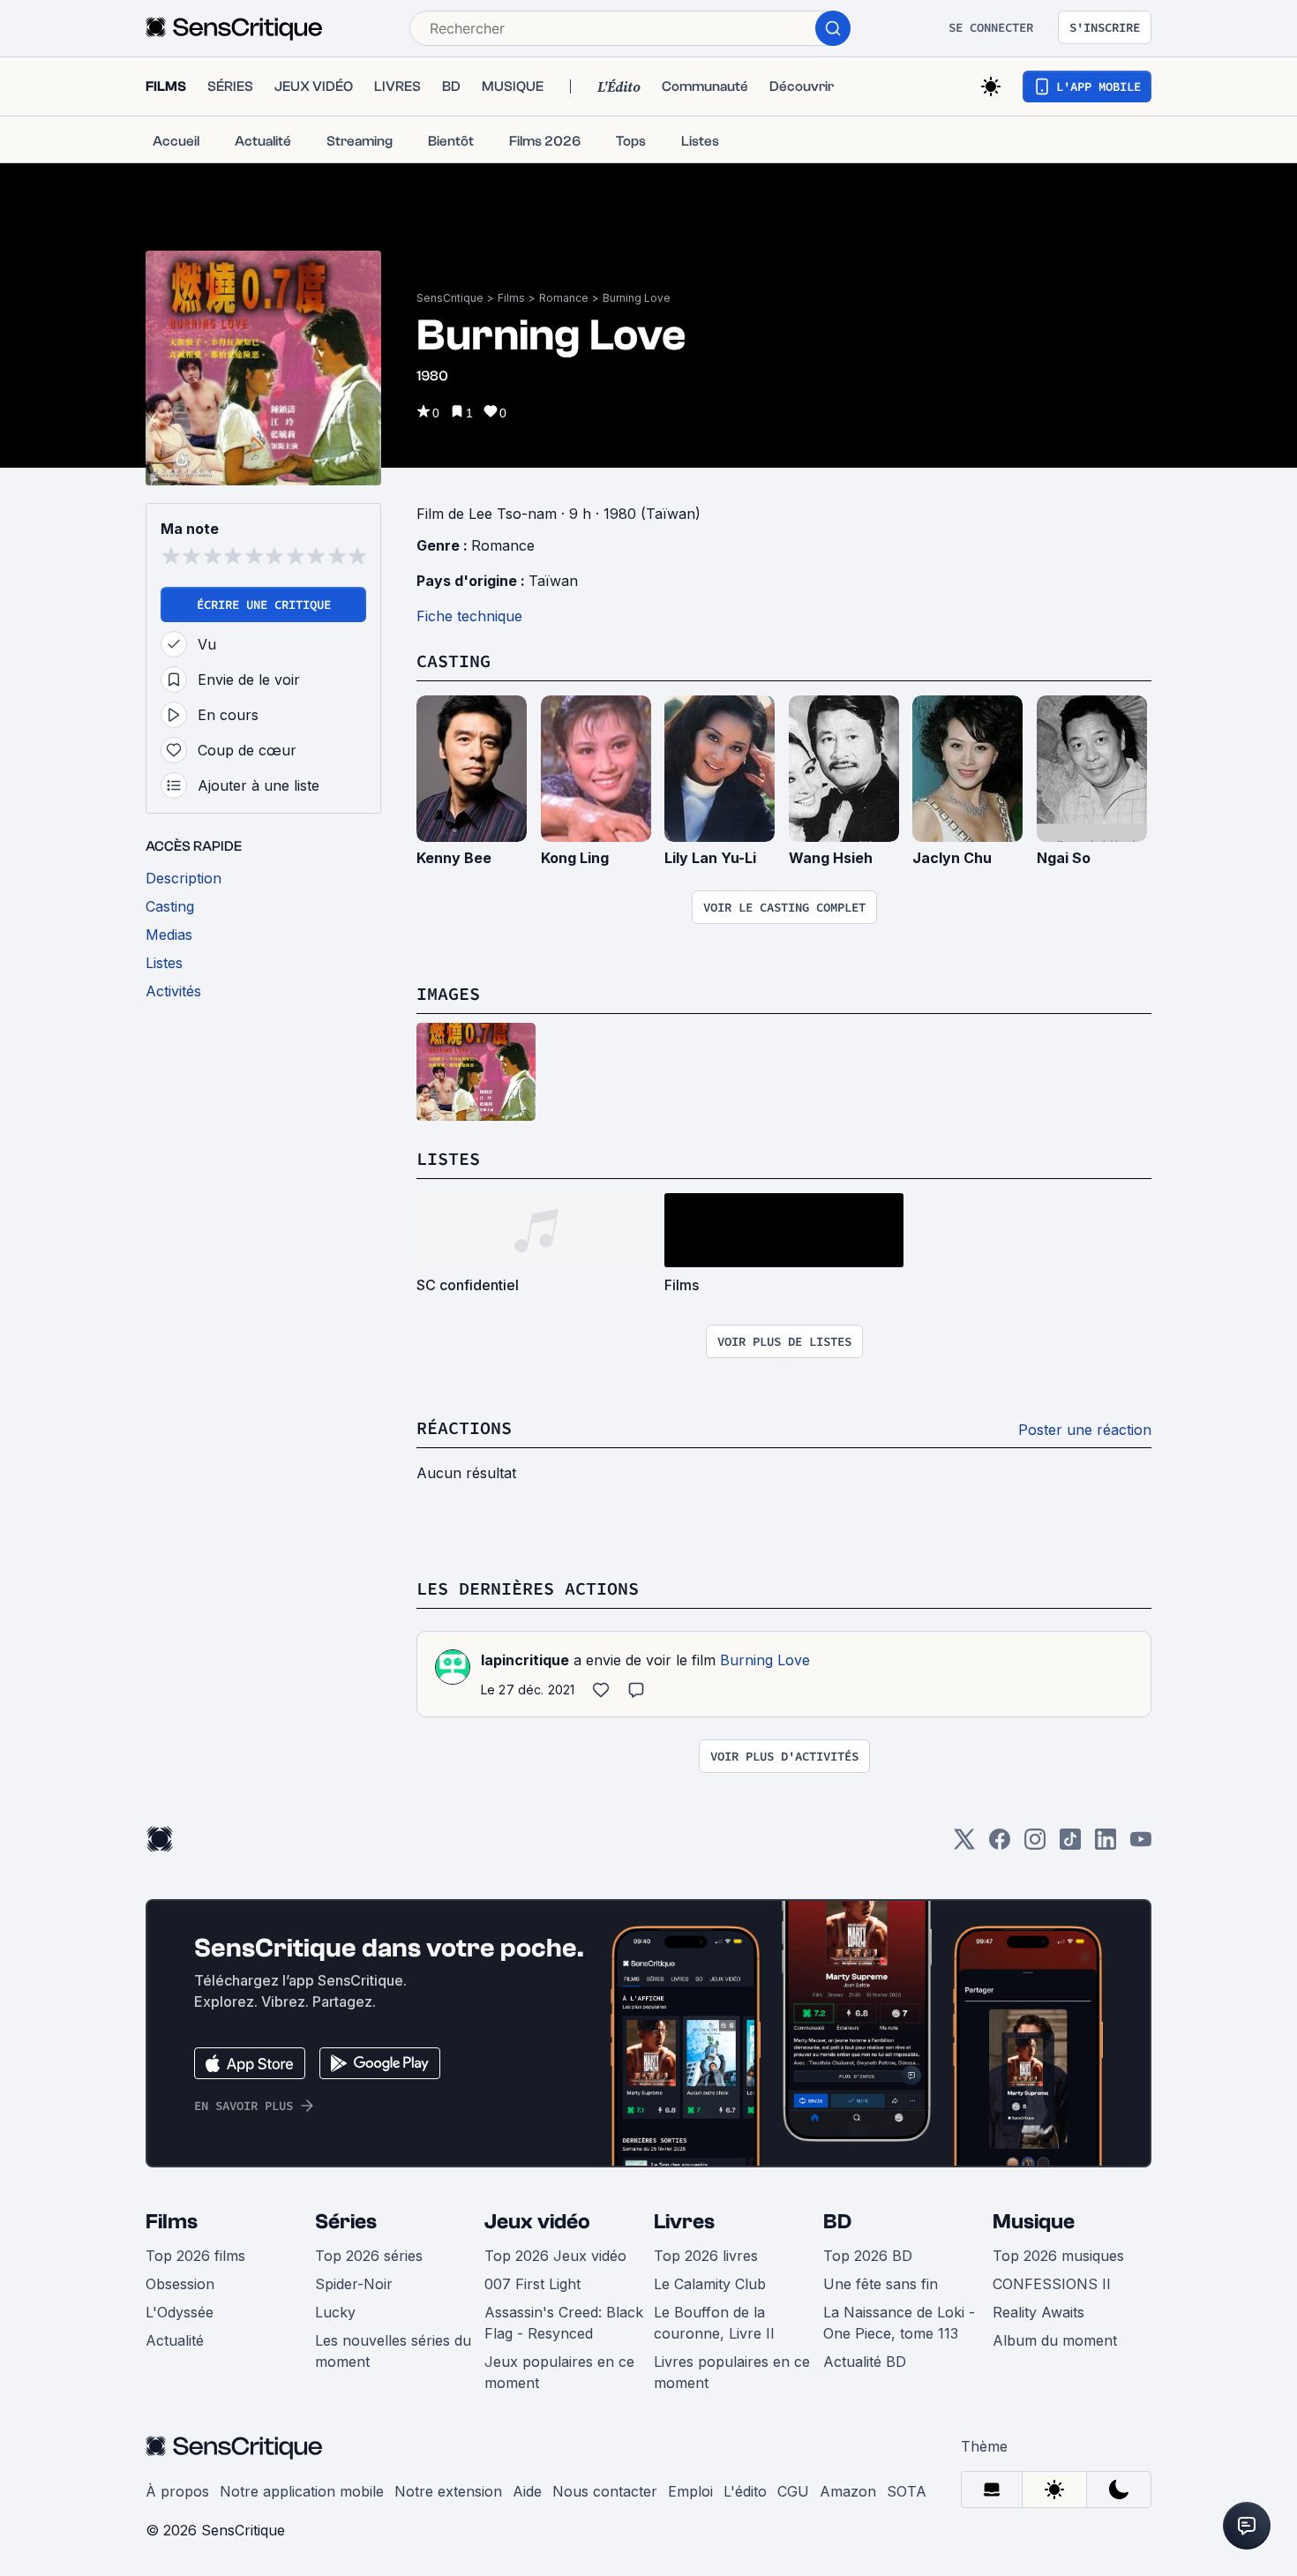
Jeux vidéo (537, 2222)
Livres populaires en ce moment (732, 2372)
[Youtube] (1141, 1845)
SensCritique (450, 298)
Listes (448, 1158)
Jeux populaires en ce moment (559, 2372)
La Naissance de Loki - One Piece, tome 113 (899, 2323)
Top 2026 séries (369, 2256)
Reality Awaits (1038, 2312)
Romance (564, 298)
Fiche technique (469, 616)
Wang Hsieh (831, 858)
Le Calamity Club (710, 2284)
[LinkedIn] (1106, 1845)
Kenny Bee (454, 858)
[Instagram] (1035, 1845)
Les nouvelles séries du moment (393, 2351)
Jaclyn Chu (952, 858)
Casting (454, 661)
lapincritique (525, 1660)
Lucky (335, 2312)
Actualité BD (865, 2362)
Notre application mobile (302, 2491)
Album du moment (1055, 2340)
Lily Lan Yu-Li (710, 858)
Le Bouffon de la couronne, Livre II (714, 2323)
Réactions (464, 1427)
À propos (177, 2491)
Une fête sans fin (881, 2284)
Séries (346, 2222)
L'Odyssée (180, 2312)
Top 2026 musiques (1058, 2256)
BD (837, 2222)
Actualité (175, 2340)
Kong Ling (575, 858)
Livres (684, 2222)
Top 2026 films (195, 2256)
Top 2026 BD (868, 2256)
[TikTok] (1070, 1845)
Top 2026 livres (706, 2256)
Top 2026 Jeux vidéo (555, 2256)
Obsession (180, 2284)
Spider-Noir (354, 2284)
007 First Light (532, 2284)
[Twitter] (964, 1845)
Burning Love (637, 298)
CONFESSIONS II (1052, 2284)
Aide (527, 2491)
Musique (1034, 2222)
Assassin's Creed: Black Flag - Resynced (564, 2323)
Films (511, 298)
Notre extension (448, 2491)
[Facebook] (1000, 1845)
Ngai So (1064, 858)
